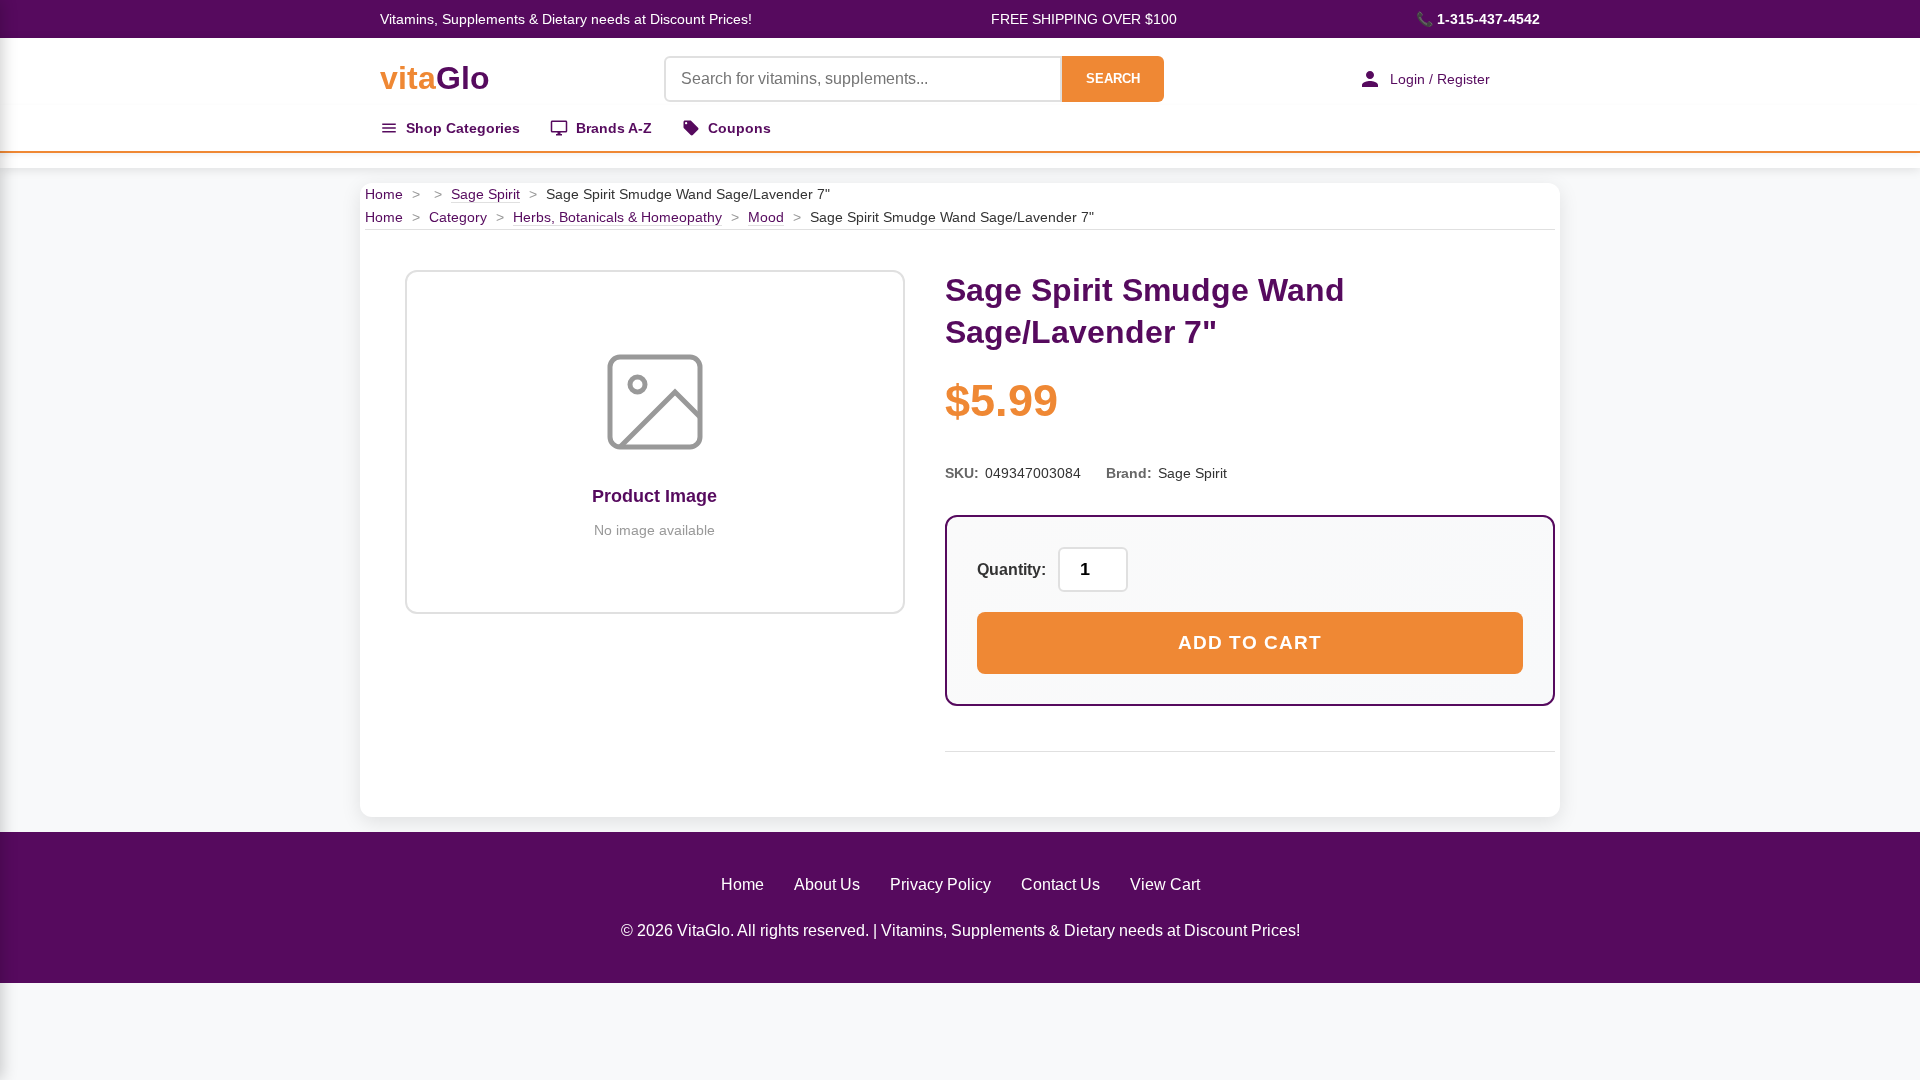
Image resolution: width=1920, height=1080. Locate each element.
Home (384, 194)
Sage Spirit (485, 194)
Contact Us (1060, 884)
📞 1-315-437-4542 (1478, 19)
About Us (827, 884)
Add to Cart (1250, 642)
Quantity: (1011, 569)
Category (458, 217)
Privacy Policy (940, 884)
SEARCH (1113, 78)
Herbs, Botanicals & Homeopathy (617, 217)
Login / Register (1440, 79)
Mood (766, 217)
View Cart (1165, 884)
